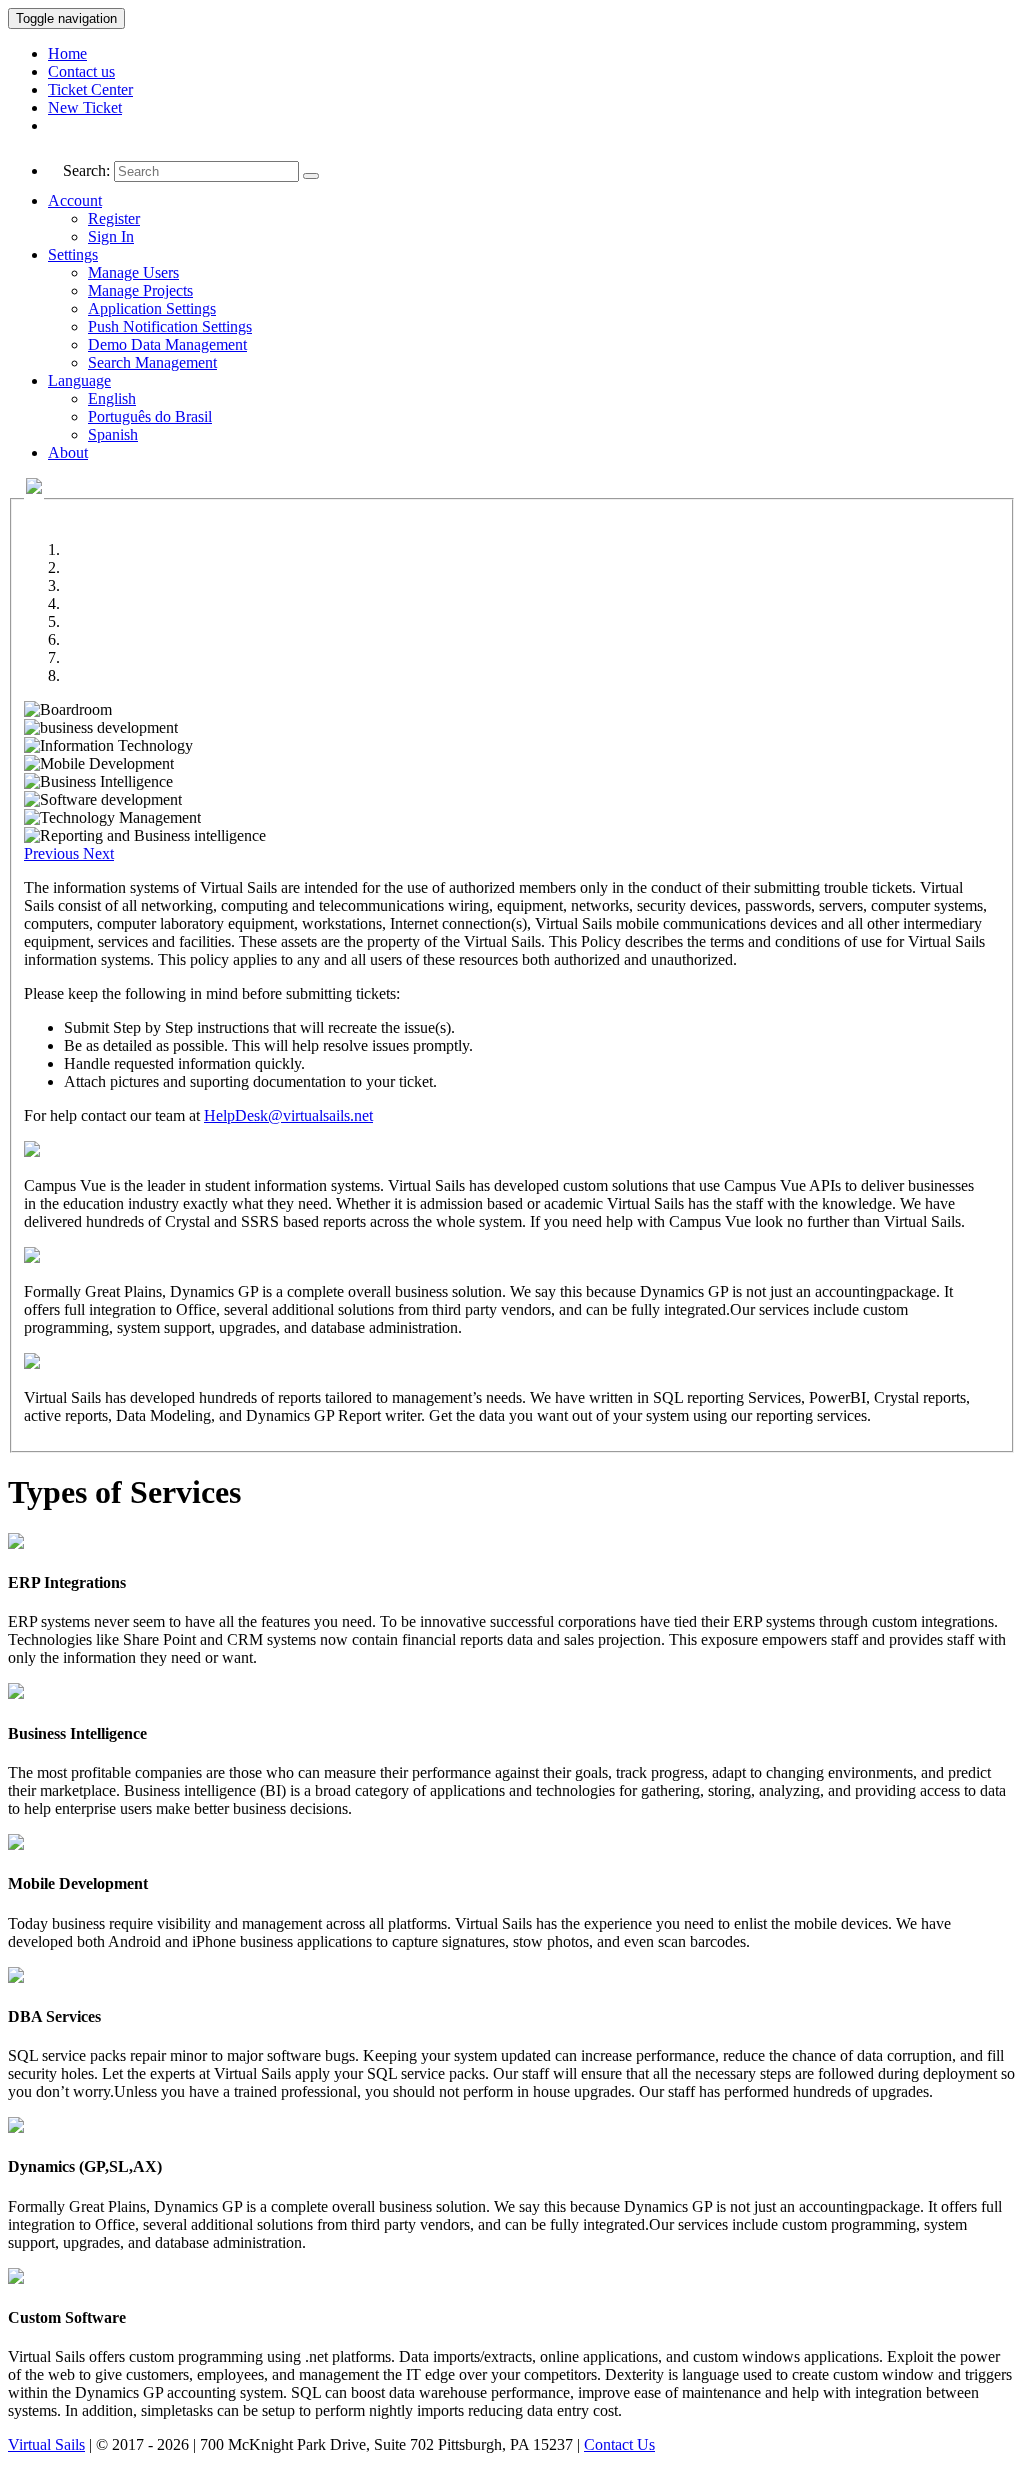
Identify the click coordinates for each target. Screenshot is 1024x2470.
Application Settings (152, 308)
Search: (86, 170)
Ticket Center (90, 89)
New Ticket (85, 107)
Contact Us (619, 2444)
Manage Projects (140, 290)
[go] (311, 176)
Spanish (113, 434)
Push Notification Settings (170, 326)
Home (67, 53)
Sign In (111, 236)
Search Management (152, 362)
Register (114, 218)
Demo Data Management (167, 344)
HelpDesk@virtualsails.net (288, 1115)
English (112, 398)
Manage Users (133, 272)
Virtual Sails (46, 2444)
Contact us (81, 71)
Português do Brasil (150, 416)
